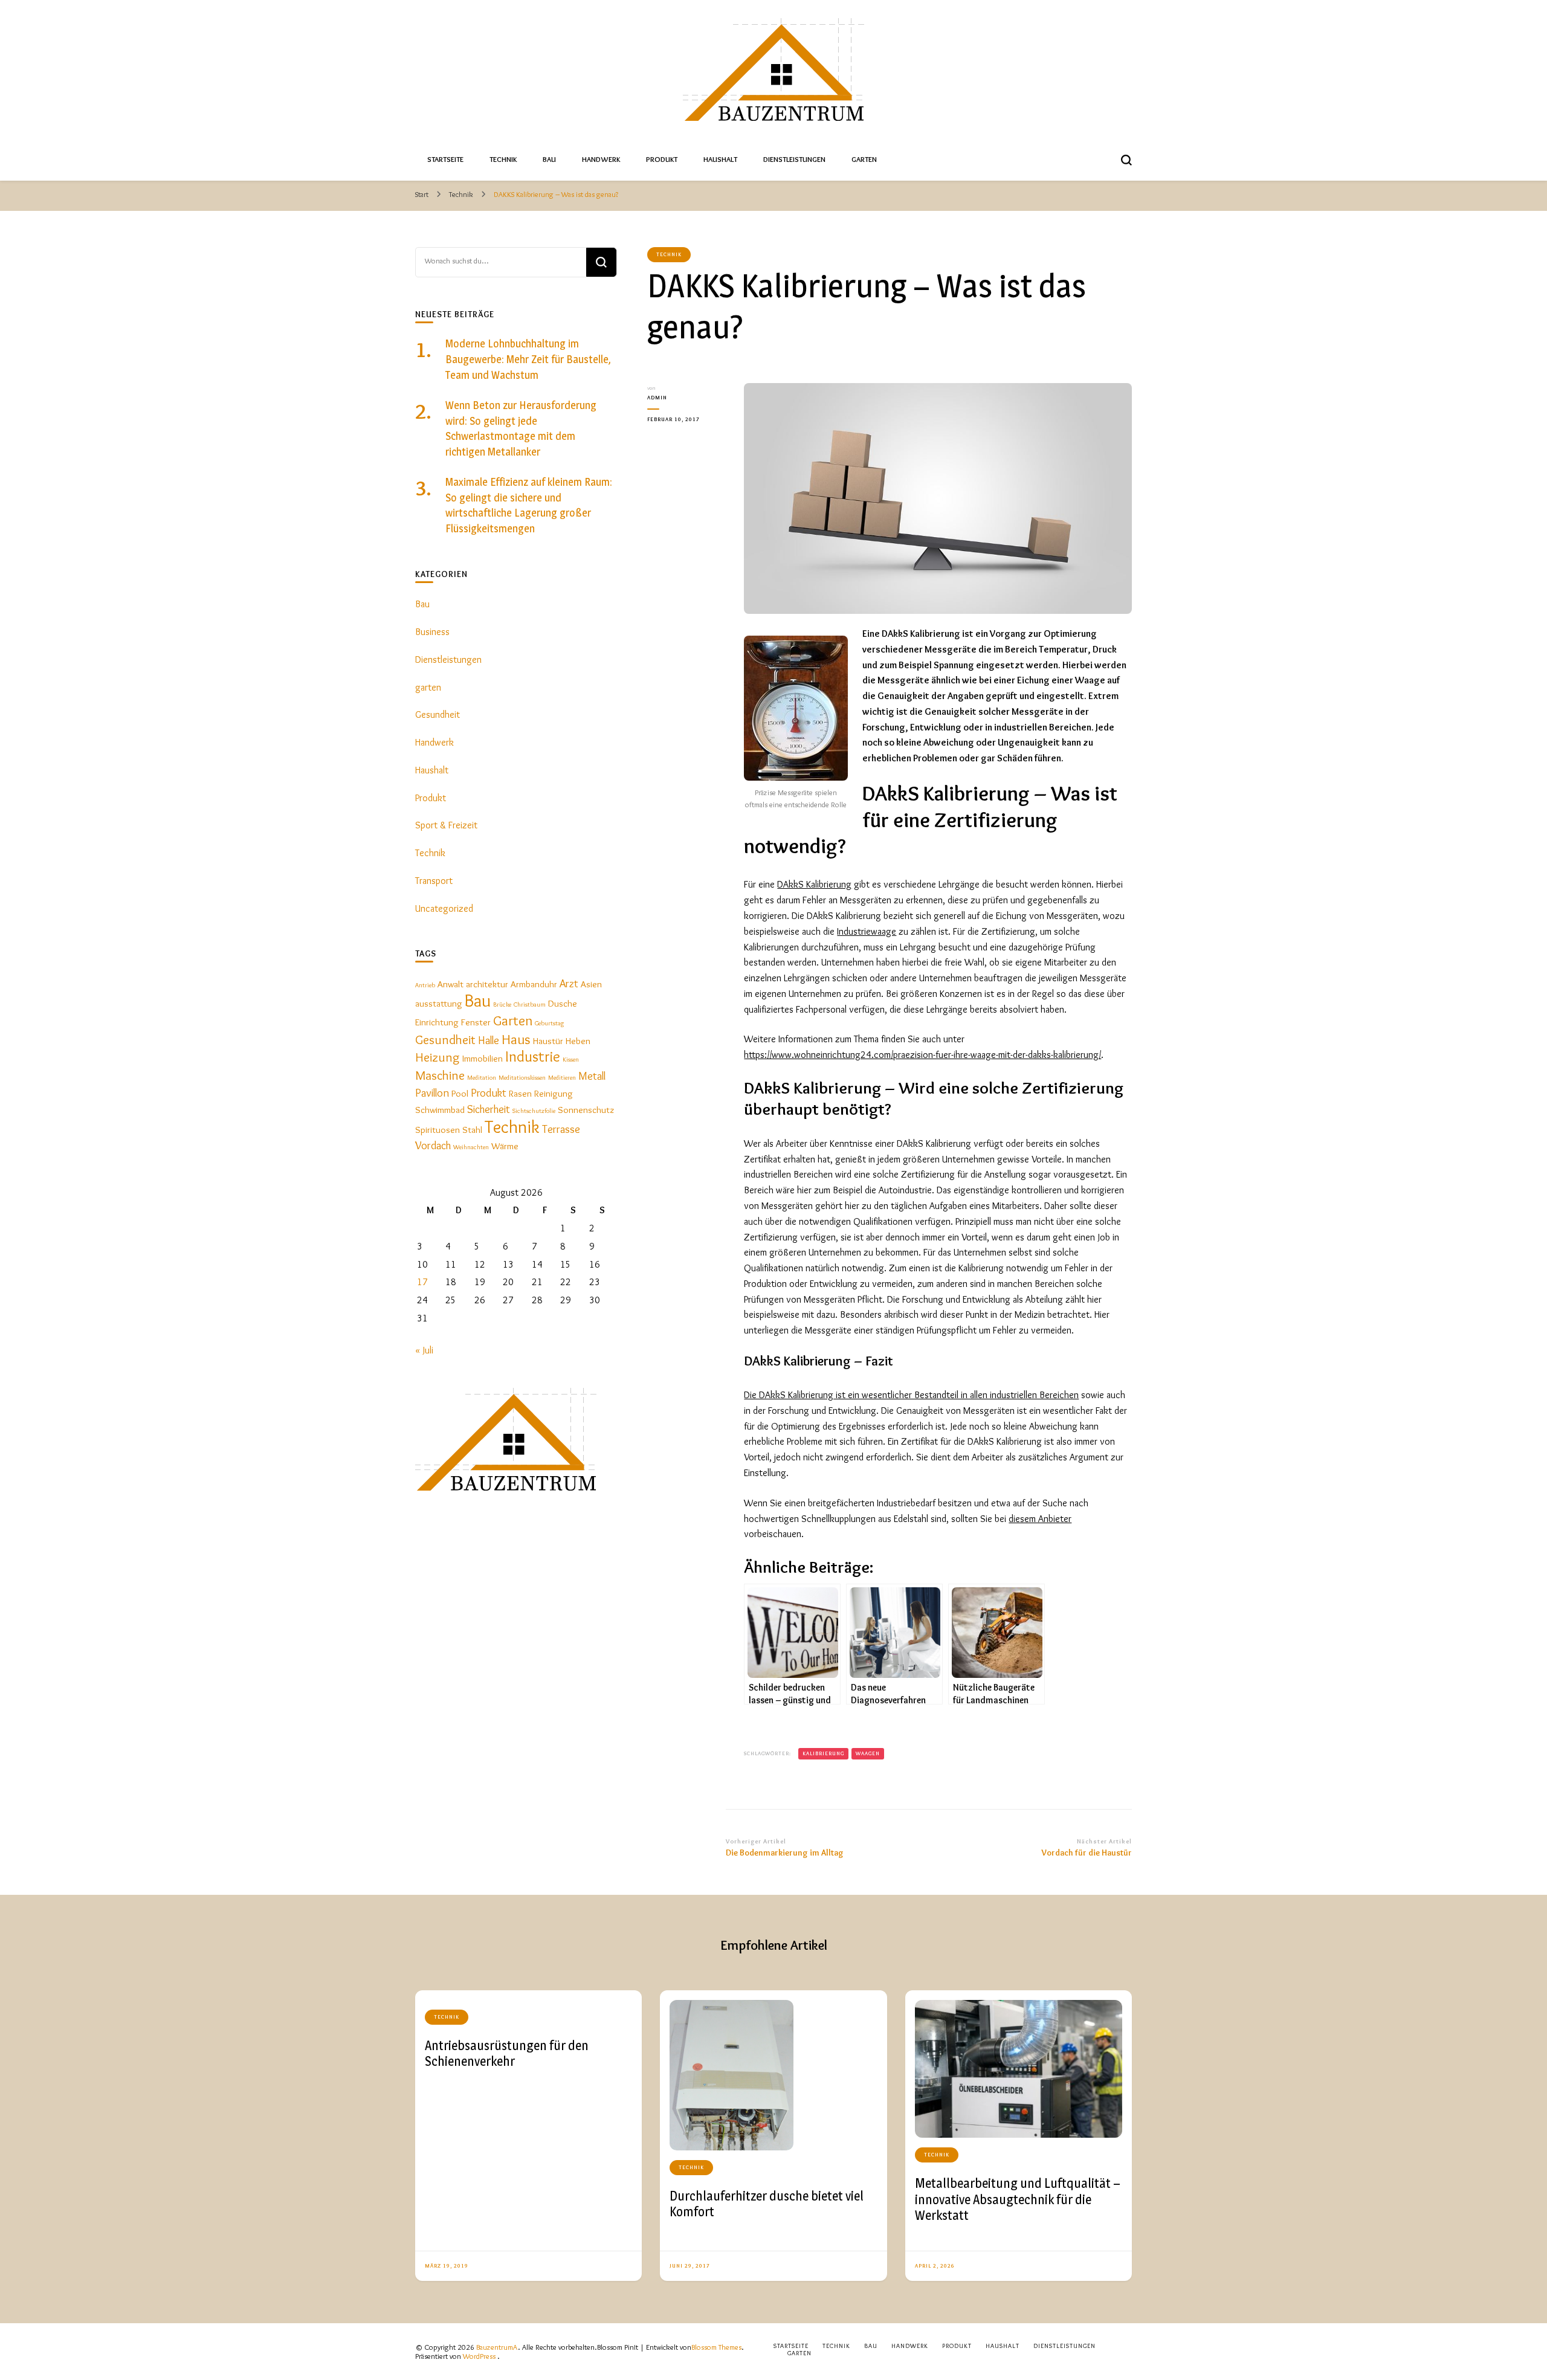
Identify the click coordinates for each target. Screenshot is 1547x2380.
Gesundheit (438, 714)
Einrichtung (437, 1022)
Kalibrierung (823, 1753)
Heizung (438, 1057)
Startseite (445, 159)
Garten (864, 159)
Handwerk (601, 159)
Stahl (472, 1130)
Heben (578, 1041)
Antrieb (425, 985)
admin (657, 397)
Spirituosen (438, 1130)
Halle (489, 1040)
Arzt (569, 983)
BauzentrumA (497, 2347)
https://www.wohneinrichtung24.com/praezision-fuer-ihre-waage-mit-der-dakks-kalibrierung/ (922, 1055)
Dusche (563, 1003)
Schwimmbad (440, 1110)
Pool (460, 1093)
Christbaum (530, 1005)
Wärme (505, 1146)
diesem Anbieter (1040, 1519)
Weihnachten (471, 1147)
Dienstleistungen (794, 159)
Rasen (520, 1093)
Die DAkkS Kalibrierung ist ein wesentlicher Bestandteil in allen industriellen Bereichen (911, 1395)
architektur (487, 984)
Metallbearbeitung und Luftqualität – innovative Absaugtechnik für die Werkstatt (1018, 2199)
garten (428, 687)
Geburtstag (549, 1023)
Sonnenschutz (586, 1110)
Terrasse (561, 1129)
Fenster (476, 1022)
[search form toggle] (1126, 160)
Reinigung (554, 1093)
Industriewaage (867, 931)
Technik (503, 159)
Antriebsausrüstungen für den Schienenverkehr (507, 2053)
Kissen (571, 1059)
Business (432, 632)
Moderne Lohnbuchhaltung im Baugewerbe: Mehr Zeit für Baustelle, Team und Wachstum (528, 359)
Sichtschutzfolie (534, 1111)
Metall (592, 1076)
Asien (591, 984)
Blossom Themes (716, 2347)
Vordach (433, 1145)
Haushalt (720, 159)
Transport (434, 881)
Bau (549, 159)
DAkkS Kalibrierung (814, 884)
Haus (516, 1039)
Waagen (868, 1753)
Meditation (482, 1078)
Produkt (662, 159)
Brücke (502, 1005)
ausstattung (439, 1003)
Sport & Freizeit (446, 825)
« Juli (424, 1350)
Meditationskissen (522, 1078)
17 (422, 1282)
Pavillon (432, 1093)
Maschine (440, 1075)
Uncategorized (444, 908)
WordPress (479, 2356)
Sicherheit (489, 1109)
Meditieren (562, 1078)
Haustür (548, 1041)
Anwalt (451, 984)
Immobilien (483, 1058)
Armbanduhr (534, 984)
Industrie (533, 1056)
